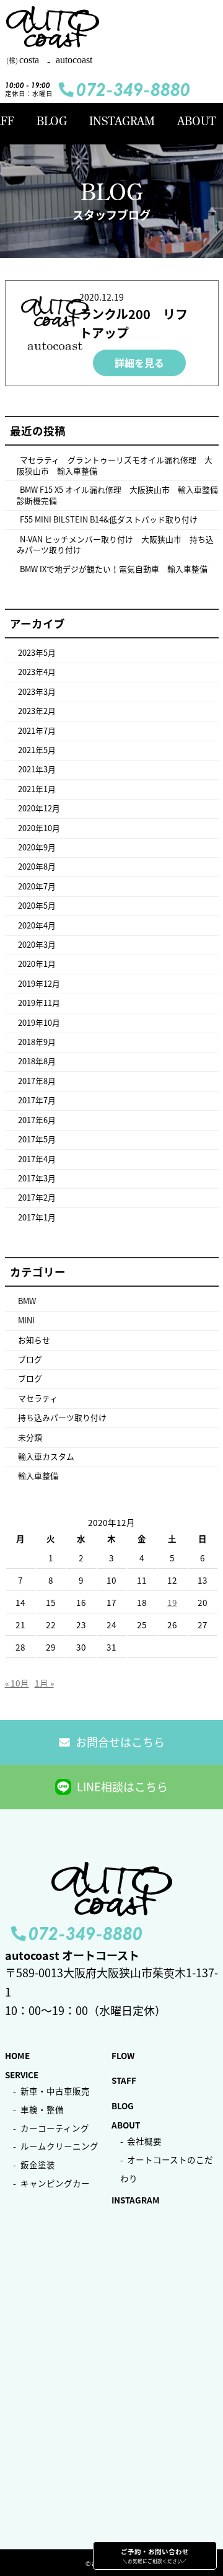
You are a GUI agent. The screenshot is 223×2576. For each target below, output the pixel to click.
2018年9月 (37, 1042)
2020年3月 (37, 944)
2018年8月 (37, 1061)
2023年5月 (37, 652)
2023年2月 (37, 711)
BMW (27, 1301)
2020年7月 (37, 886)
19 (172, 1602)
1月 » (44, 1683)
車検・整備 (42, 2109)
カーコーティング (55, 2128)
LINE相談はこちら (122, 1787)
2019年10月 (39, 1022)
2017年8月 (37, 1081)
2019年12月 (39, 983)
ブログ (30, 1359)
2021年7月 (37, 730)
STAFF (124, 2080)
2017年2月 (37, 1197)
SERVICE (22, 2075)
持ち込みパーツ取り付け (62, 1417)
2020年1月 (37, 964)
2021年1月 (37, 789)
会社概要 (144, 2141)
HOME (17, 2055)
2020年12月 (39, 808)
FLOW (123, 2055)
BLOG (52, 121)
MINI (26, 1320)
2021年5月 (37, 750)
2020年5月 (37, 905)
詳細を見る (139, 363)
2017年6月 (37, 1120)
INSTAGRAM (122, 121)
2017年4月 (37, 1159)
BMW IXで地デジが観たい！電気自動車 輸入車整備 (114, 569)
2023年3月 (37, 691)
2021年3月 (37, 769)
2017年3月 (37, 1178)
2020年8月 (37, 866)
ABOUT (196, 121)
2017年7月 (37, 1100)
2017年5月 (37, 1139)
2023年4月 (37, 672)
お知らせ (34, 1340)
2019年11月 (39, 1003)
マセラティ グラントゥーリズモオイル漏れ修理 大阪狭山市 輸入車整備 (115, 465)
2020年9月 (37, 847)
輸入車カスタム (46, 1456)
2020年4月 (37, 925)
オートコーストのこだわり (167, 2169)
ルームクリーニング (59, 2146)
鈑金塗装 (38, 2164)
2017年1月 (37, 1217)
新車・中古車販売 (55, 2091)
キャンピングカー (55, 2183)
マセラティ (38, 1398)
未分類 (30, 1437)
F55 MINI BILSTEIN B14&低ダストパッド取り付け (109, 519)
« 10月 (17, 1683)
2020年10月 (39, 828)
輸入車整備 (38, 1475)
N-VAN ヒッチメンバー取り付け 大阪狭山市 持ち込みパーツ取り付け (115, 545)
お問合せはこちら (120, 1742)
